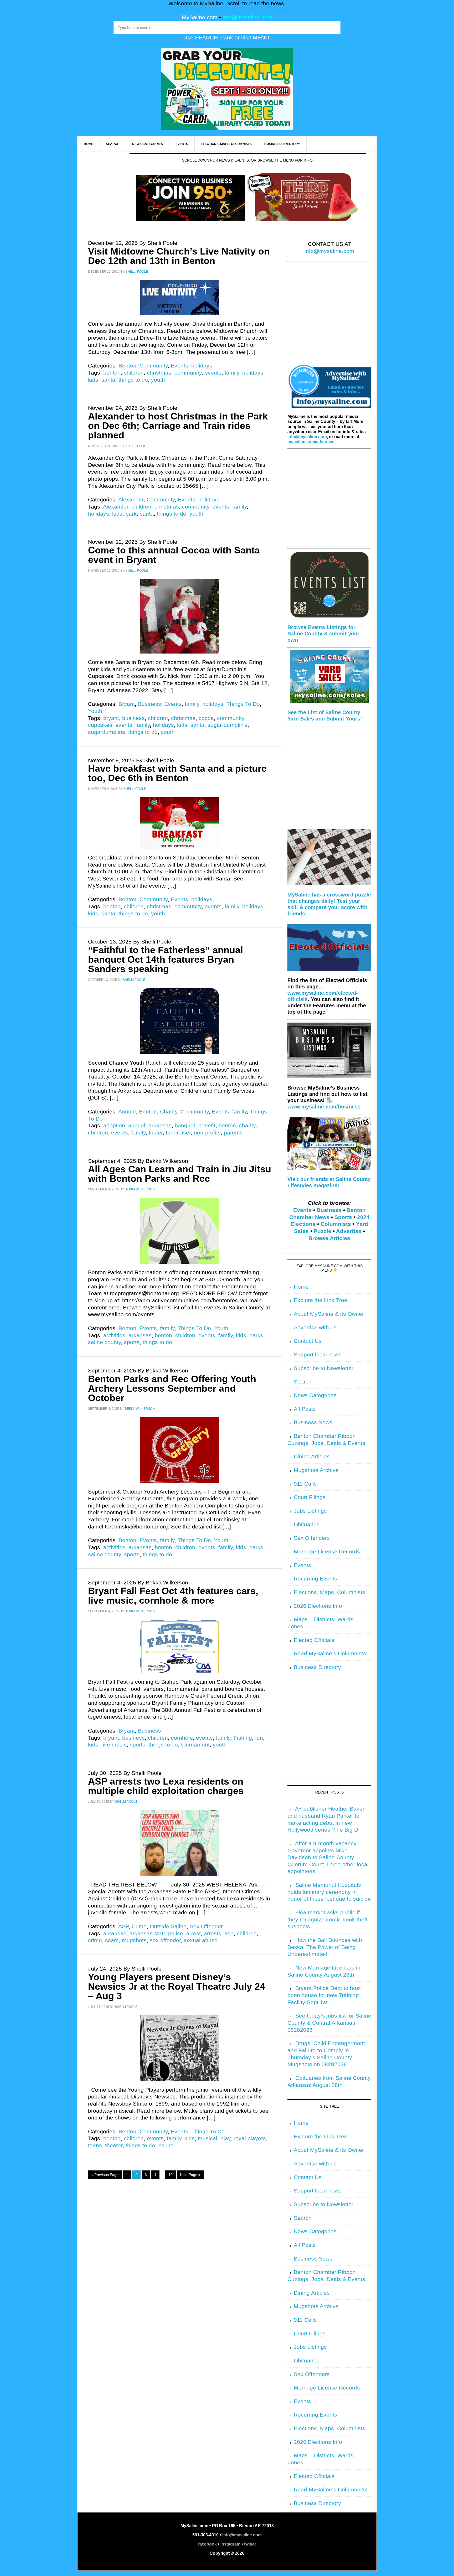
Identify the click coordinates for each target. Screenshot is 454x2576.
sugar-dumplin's (228, 725)
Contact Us (308, 1341)
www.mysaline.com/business (324, 1107)
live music (114, 1745)
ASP (123, 1926)
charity (247, 1126)
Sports (343, 1217)
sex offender (165, 1940)
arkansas (160, 1126)
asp (229, 1934)
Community (154, 366)
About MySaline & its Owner (329, 1314)
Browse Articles (329, 1238)
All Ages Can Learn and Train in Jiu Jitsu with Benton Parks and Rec (180, 1174)
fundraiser (178, 1133)
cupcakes (100, 725)
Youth (95, 711)
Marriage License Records (327, 1552)
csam (112, 1940)
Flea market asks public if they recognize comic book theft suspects (327, 1919)
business (133, 718)
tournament (195, 1745)
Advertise (349, 1231)
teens (95, 2145)
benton (112, 373)
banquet (185, 1126)
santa (108, 380)
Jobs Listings (310, 1511)
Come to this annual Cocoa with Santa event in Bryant (174, 555)
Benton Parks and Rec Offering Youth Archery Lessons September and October (172, 1388)
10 (171, 2175)
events (213, 373)
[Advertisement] (329, 315)
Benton (127, 366)
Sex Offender (206, 1926)
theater (114, 2145)
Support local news (318, 1355)
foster (156, 1133)
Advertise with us (315, 1328)
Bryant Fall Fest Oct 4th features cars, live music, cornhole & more (173, 1596)
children (134, 373)
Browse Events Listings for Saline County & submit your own (323, 634)
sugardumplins (107, 732)
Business (149, 704)
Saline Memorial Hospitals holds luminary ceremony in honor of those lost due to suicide (329, 1892)
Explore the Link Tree (321, 1300)
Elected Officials (314, 1640)
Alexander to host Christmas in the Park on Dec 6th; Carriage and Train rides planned (178, 426)
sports (132, 1342)
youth (158, 380)
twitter (250, 2544)
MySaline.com (200, 17)
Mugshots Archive (316, 1470)
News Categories (315, 1395)
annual (137, 1126)
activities (114, 1335)
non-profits (207, 1133)
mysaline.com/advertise (311, 442)
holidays (202, 366)
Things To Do (243, 704)
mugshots (134, 1940)
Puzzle (323, 1231)
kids (93, 380)
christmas (159, 373)
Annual (127, 1112)
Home (301, 1287)
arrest (194, 1934)
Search (303, 1382)
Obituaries (307, 1525)
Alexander (131, 500)
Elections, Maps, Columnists (329, 1592)
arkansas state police (156, 1934)
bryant (111, 718)
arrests (213, 1934)
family (232, 373)
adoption (114, 1126)
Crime (139, 1926)
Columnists (336, 1224)
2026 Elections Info (318, 1606)
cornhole (182, 1738)
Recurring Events (315, 1579)
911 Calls (305, 1484)
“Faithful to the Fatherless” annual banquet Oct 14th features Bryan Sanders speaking (166, 959)
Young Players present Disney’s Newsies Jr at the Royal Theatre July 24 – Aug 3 (177, 1986)
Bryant (127, 704)
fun (259, 1738)
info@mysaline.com (247, 17)
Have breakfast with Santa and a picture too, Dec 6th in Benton (177, 773)
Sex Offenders (312, 1538)
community (188, 373)
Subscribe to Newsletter (324, 1368)
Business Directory (317, 1667)
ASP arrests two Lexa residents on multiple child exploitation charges (166, 1786)
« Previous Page (105, 2175)
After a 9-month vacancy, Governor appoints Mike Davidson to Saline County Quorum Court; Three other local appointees (328, 1857)
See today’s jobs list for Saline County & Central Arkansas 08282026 (329, 2023)
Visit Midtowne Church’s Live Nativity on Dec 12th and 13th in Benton (179, 256)
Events (179, 366)
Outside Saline (168, 1926)
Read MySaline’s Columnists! (331, 1654)
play (225, 2138)
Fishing (243, 1738)
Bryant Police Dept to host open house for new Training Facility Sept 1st (324, 1995)
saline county (104, 1342)
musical (208, 2138)
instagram (230, 2544)
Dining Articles (312, 1457)
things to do (133, 380)
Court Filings (310, 1497)
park (131, 514)
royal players (250, 2138)
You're (166, 2145)
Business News (313, 1422)
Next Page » (190, 2175)
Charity (169, 1112)
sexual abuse (201, 1940)
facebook (207, 2544)
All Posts (305, 1409)
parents (233, 1133)
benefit (207, 1126)
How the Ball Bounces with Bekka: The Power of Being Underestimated (325, 1947)
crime (95, 1940)
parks (256, 1335)
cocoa (206, 718)
